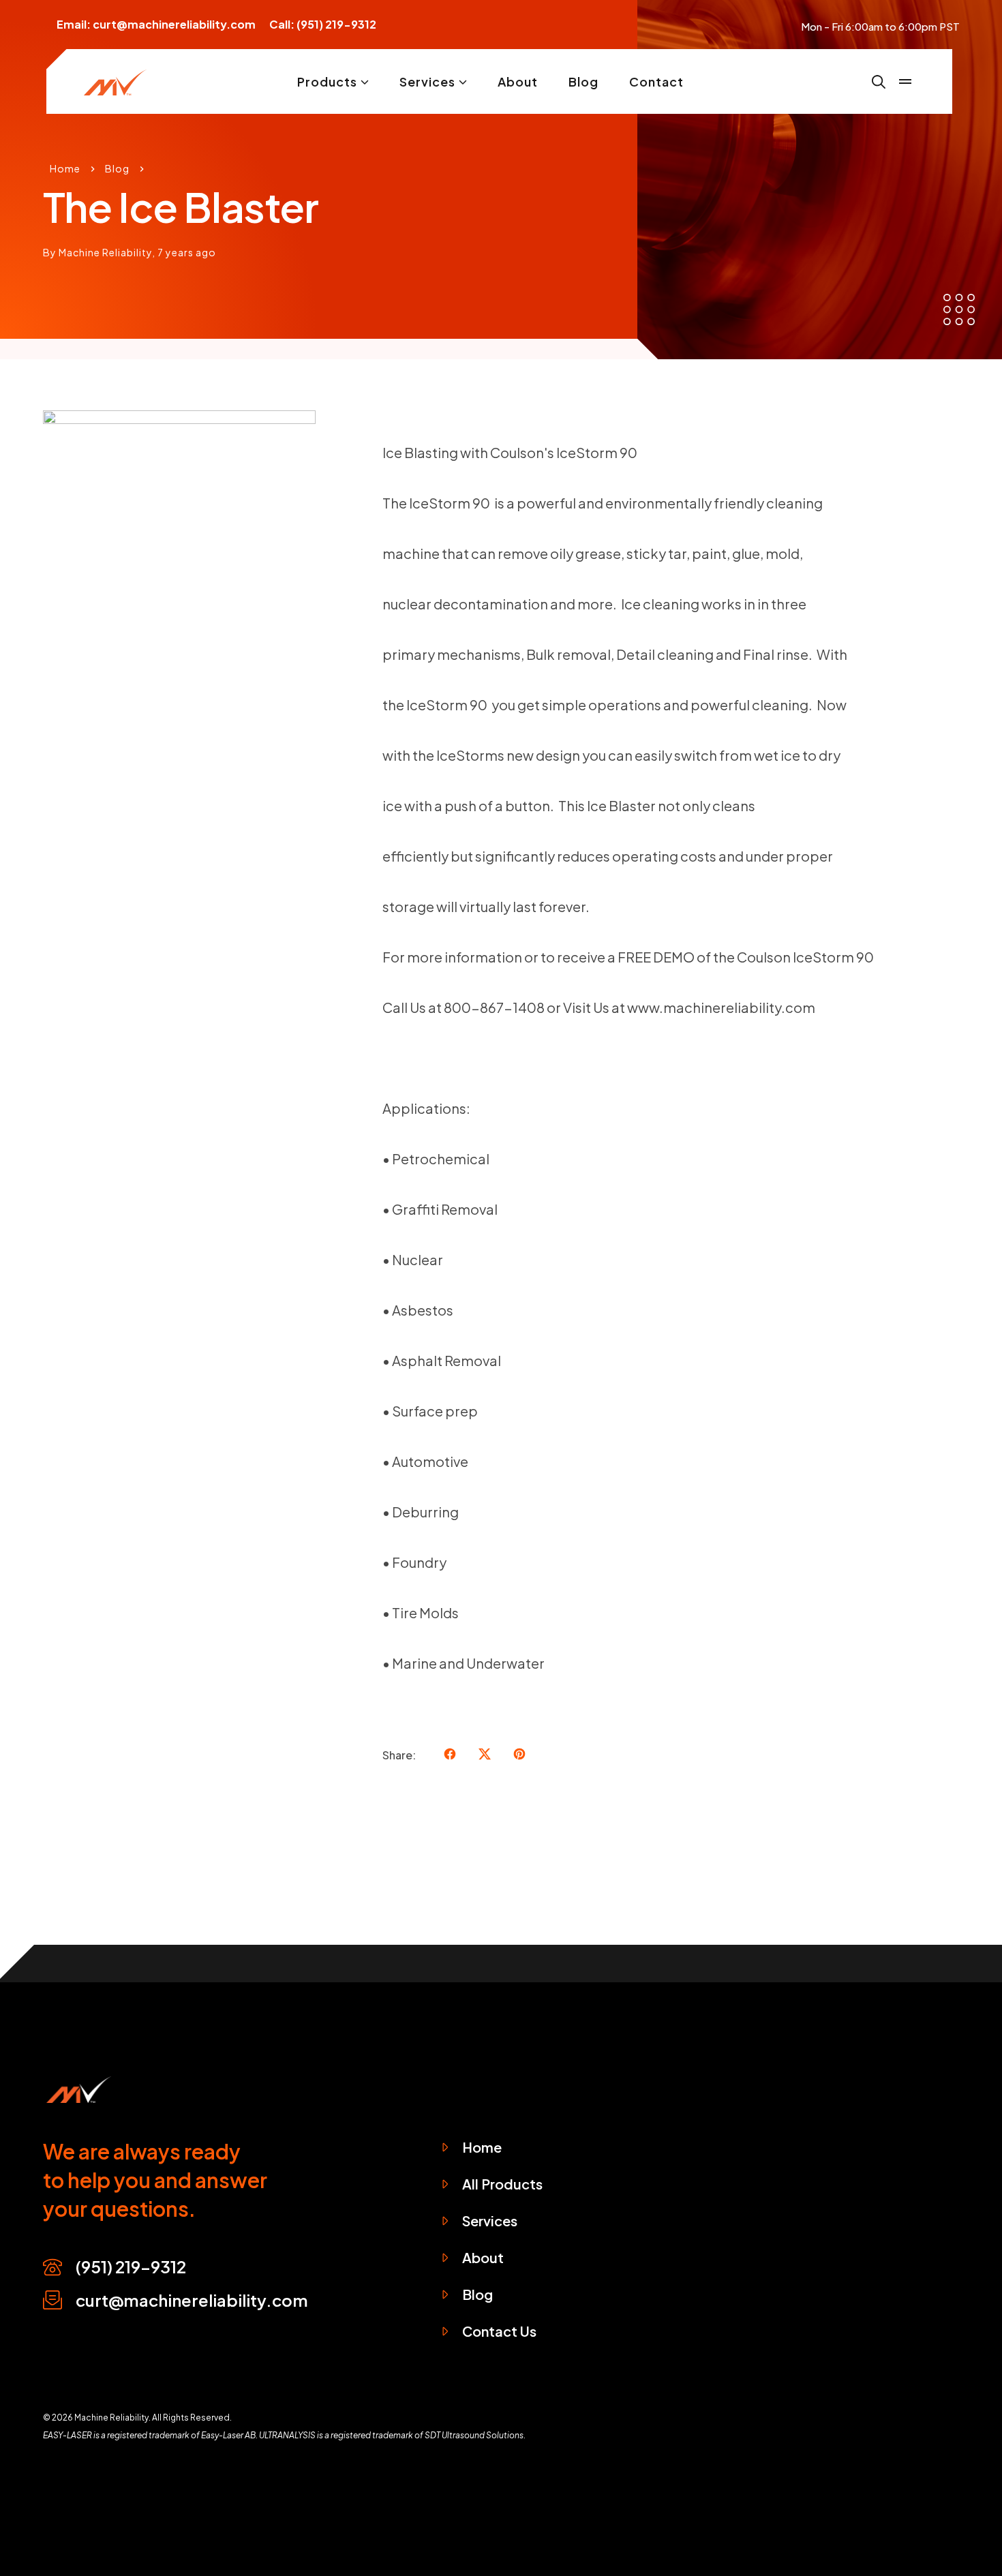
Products (327, 82)
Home (65, 168)
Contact (656, 82)
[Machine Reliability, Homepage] (77, 2088)
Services (427, 82)
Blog (583, 82)
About (518, 82)
